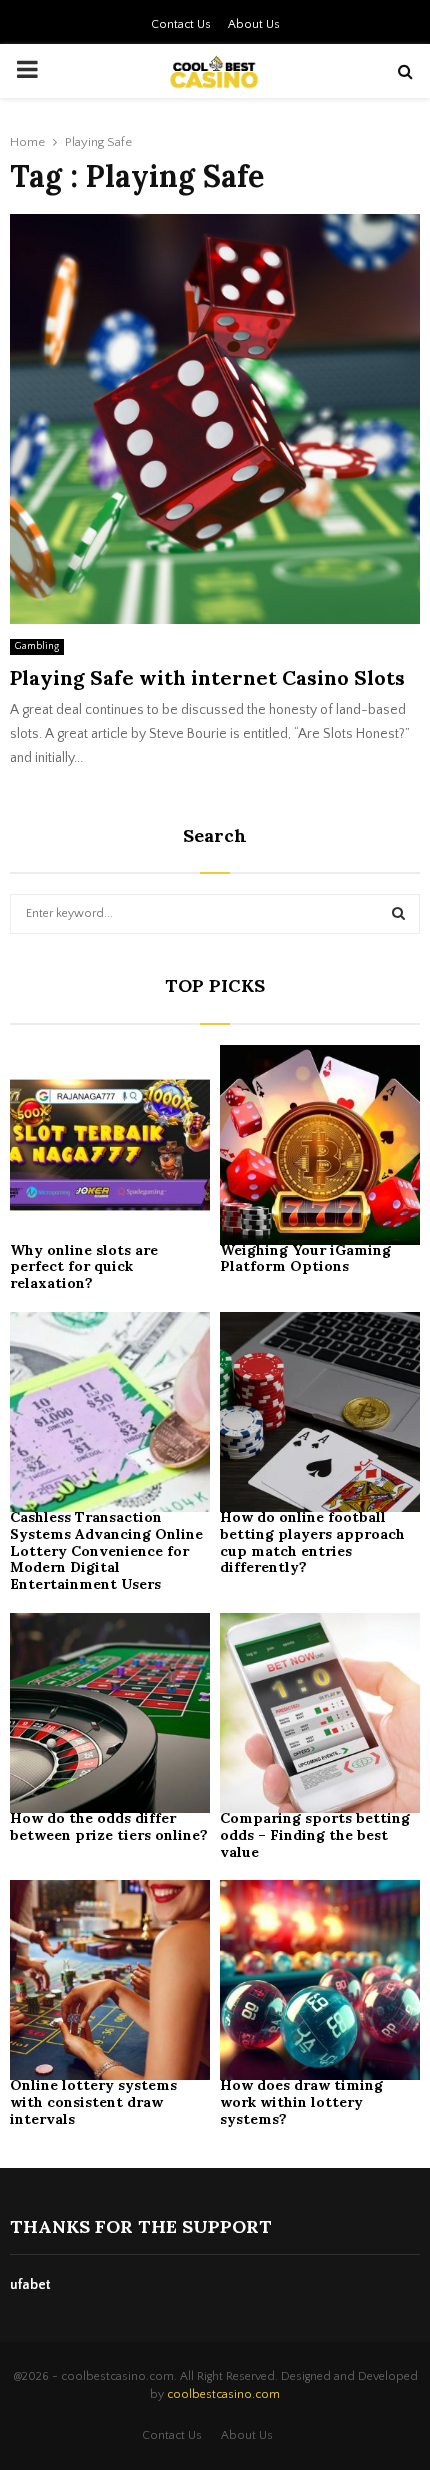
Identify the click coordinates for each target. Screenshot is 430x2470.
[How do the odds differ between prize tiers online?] (110, 1713)
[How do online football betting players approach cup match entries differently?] (320, 1412)
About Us (254, 24)
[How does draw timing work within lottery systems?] (320, 1980)
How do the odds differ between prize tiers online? (109, 1826)
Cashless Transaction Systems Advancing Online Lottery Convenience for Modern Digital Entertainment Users (106, 1550)
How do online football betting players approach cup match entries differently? (312, 1542)
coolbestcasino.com (223, 2394)
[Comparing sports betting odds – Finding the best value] (320, 1713)
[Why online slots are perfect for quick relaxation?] (110, 1145)
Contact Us (181, 24)
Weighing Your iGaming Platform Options (305, 1258)
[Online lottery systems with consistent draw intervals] (110, 1980)
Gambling (37, 646)
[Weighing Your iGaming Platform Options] (320, 1145)
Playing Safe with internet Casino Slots (207, 677)
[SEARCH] (398, 914)
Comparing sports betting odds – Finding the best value (315, 1835)
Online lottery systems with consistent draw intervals (93, 2102)
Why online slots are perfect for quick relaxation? (84, 1267)
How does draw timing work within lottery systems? (301, 2102)
